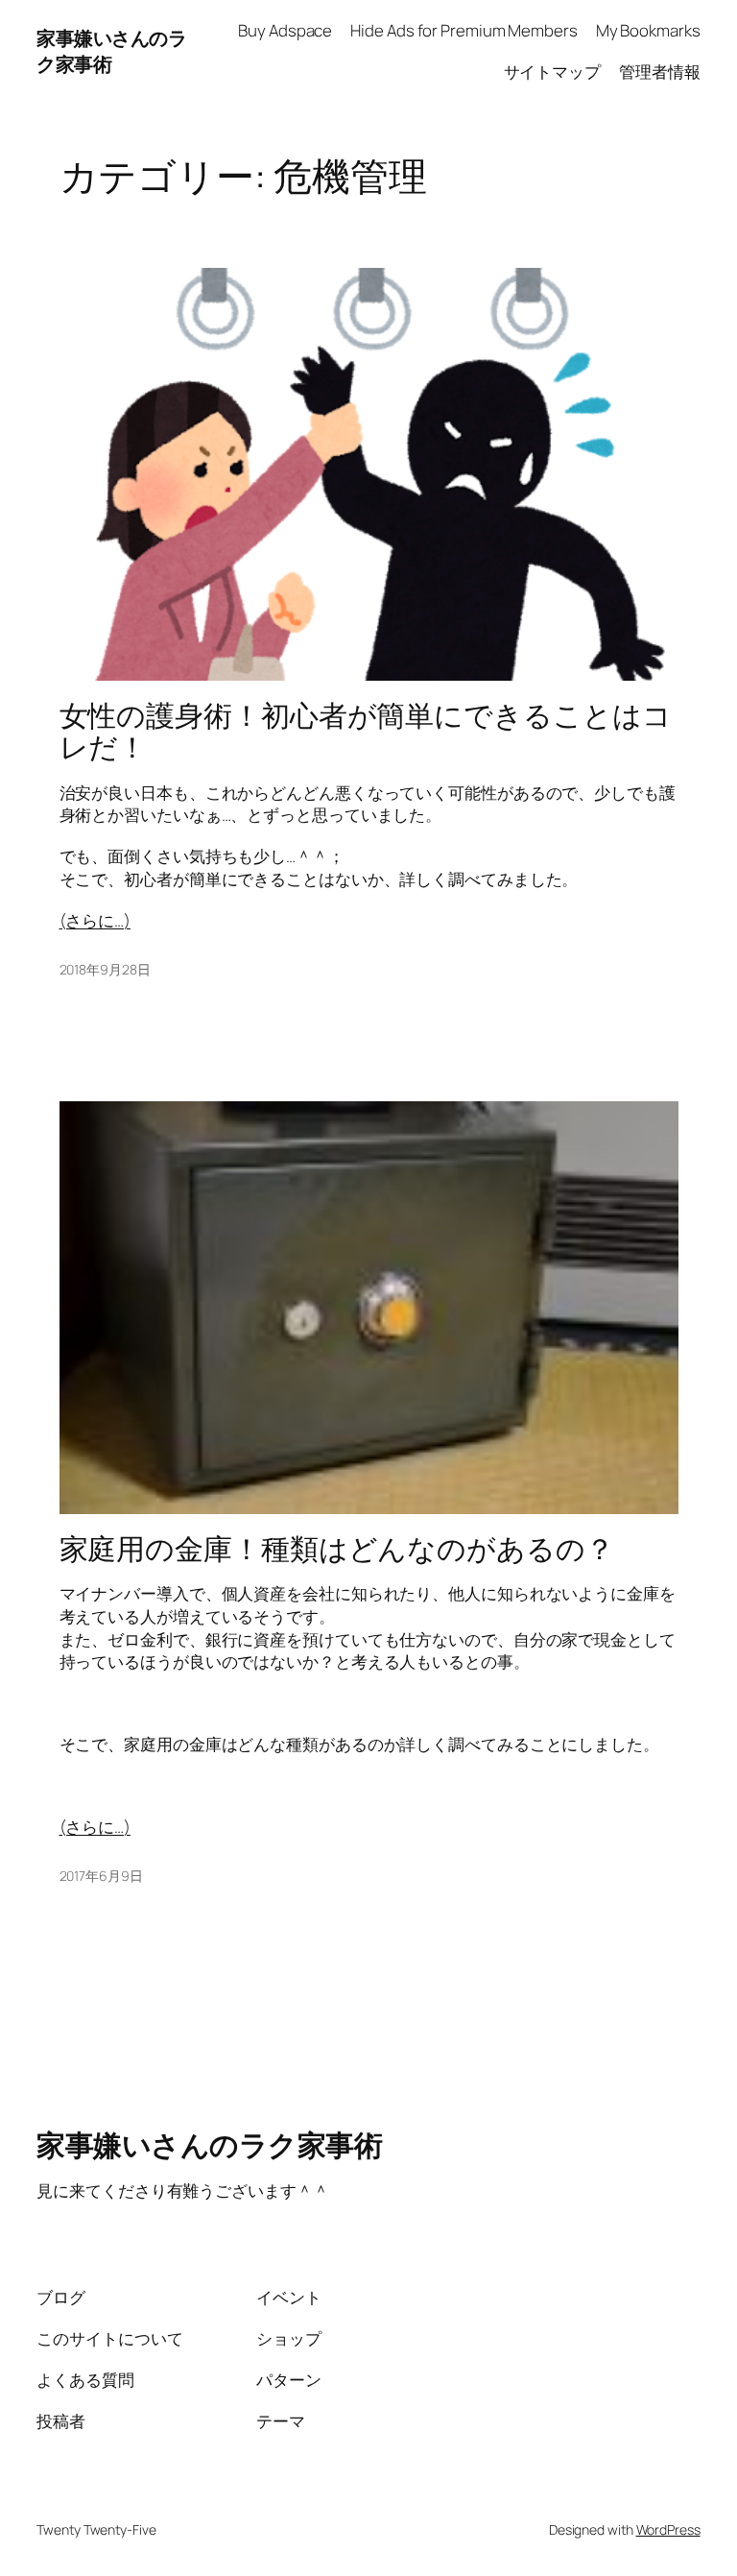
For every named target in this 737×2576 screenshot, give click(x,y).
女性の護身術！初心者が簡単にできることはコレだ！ (366, 731)
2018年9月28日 (105, 969)
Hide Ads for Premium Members (464, 30)
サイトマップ (552, 72)
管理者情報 (660, 72)
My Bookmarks (648, 30)
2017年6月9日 (101, 1876)
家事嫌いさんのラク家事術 (209, 2144)
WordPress (668, 2529)
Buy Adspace (285, 30)
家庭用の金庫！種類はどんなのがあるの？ (337, 1548)
